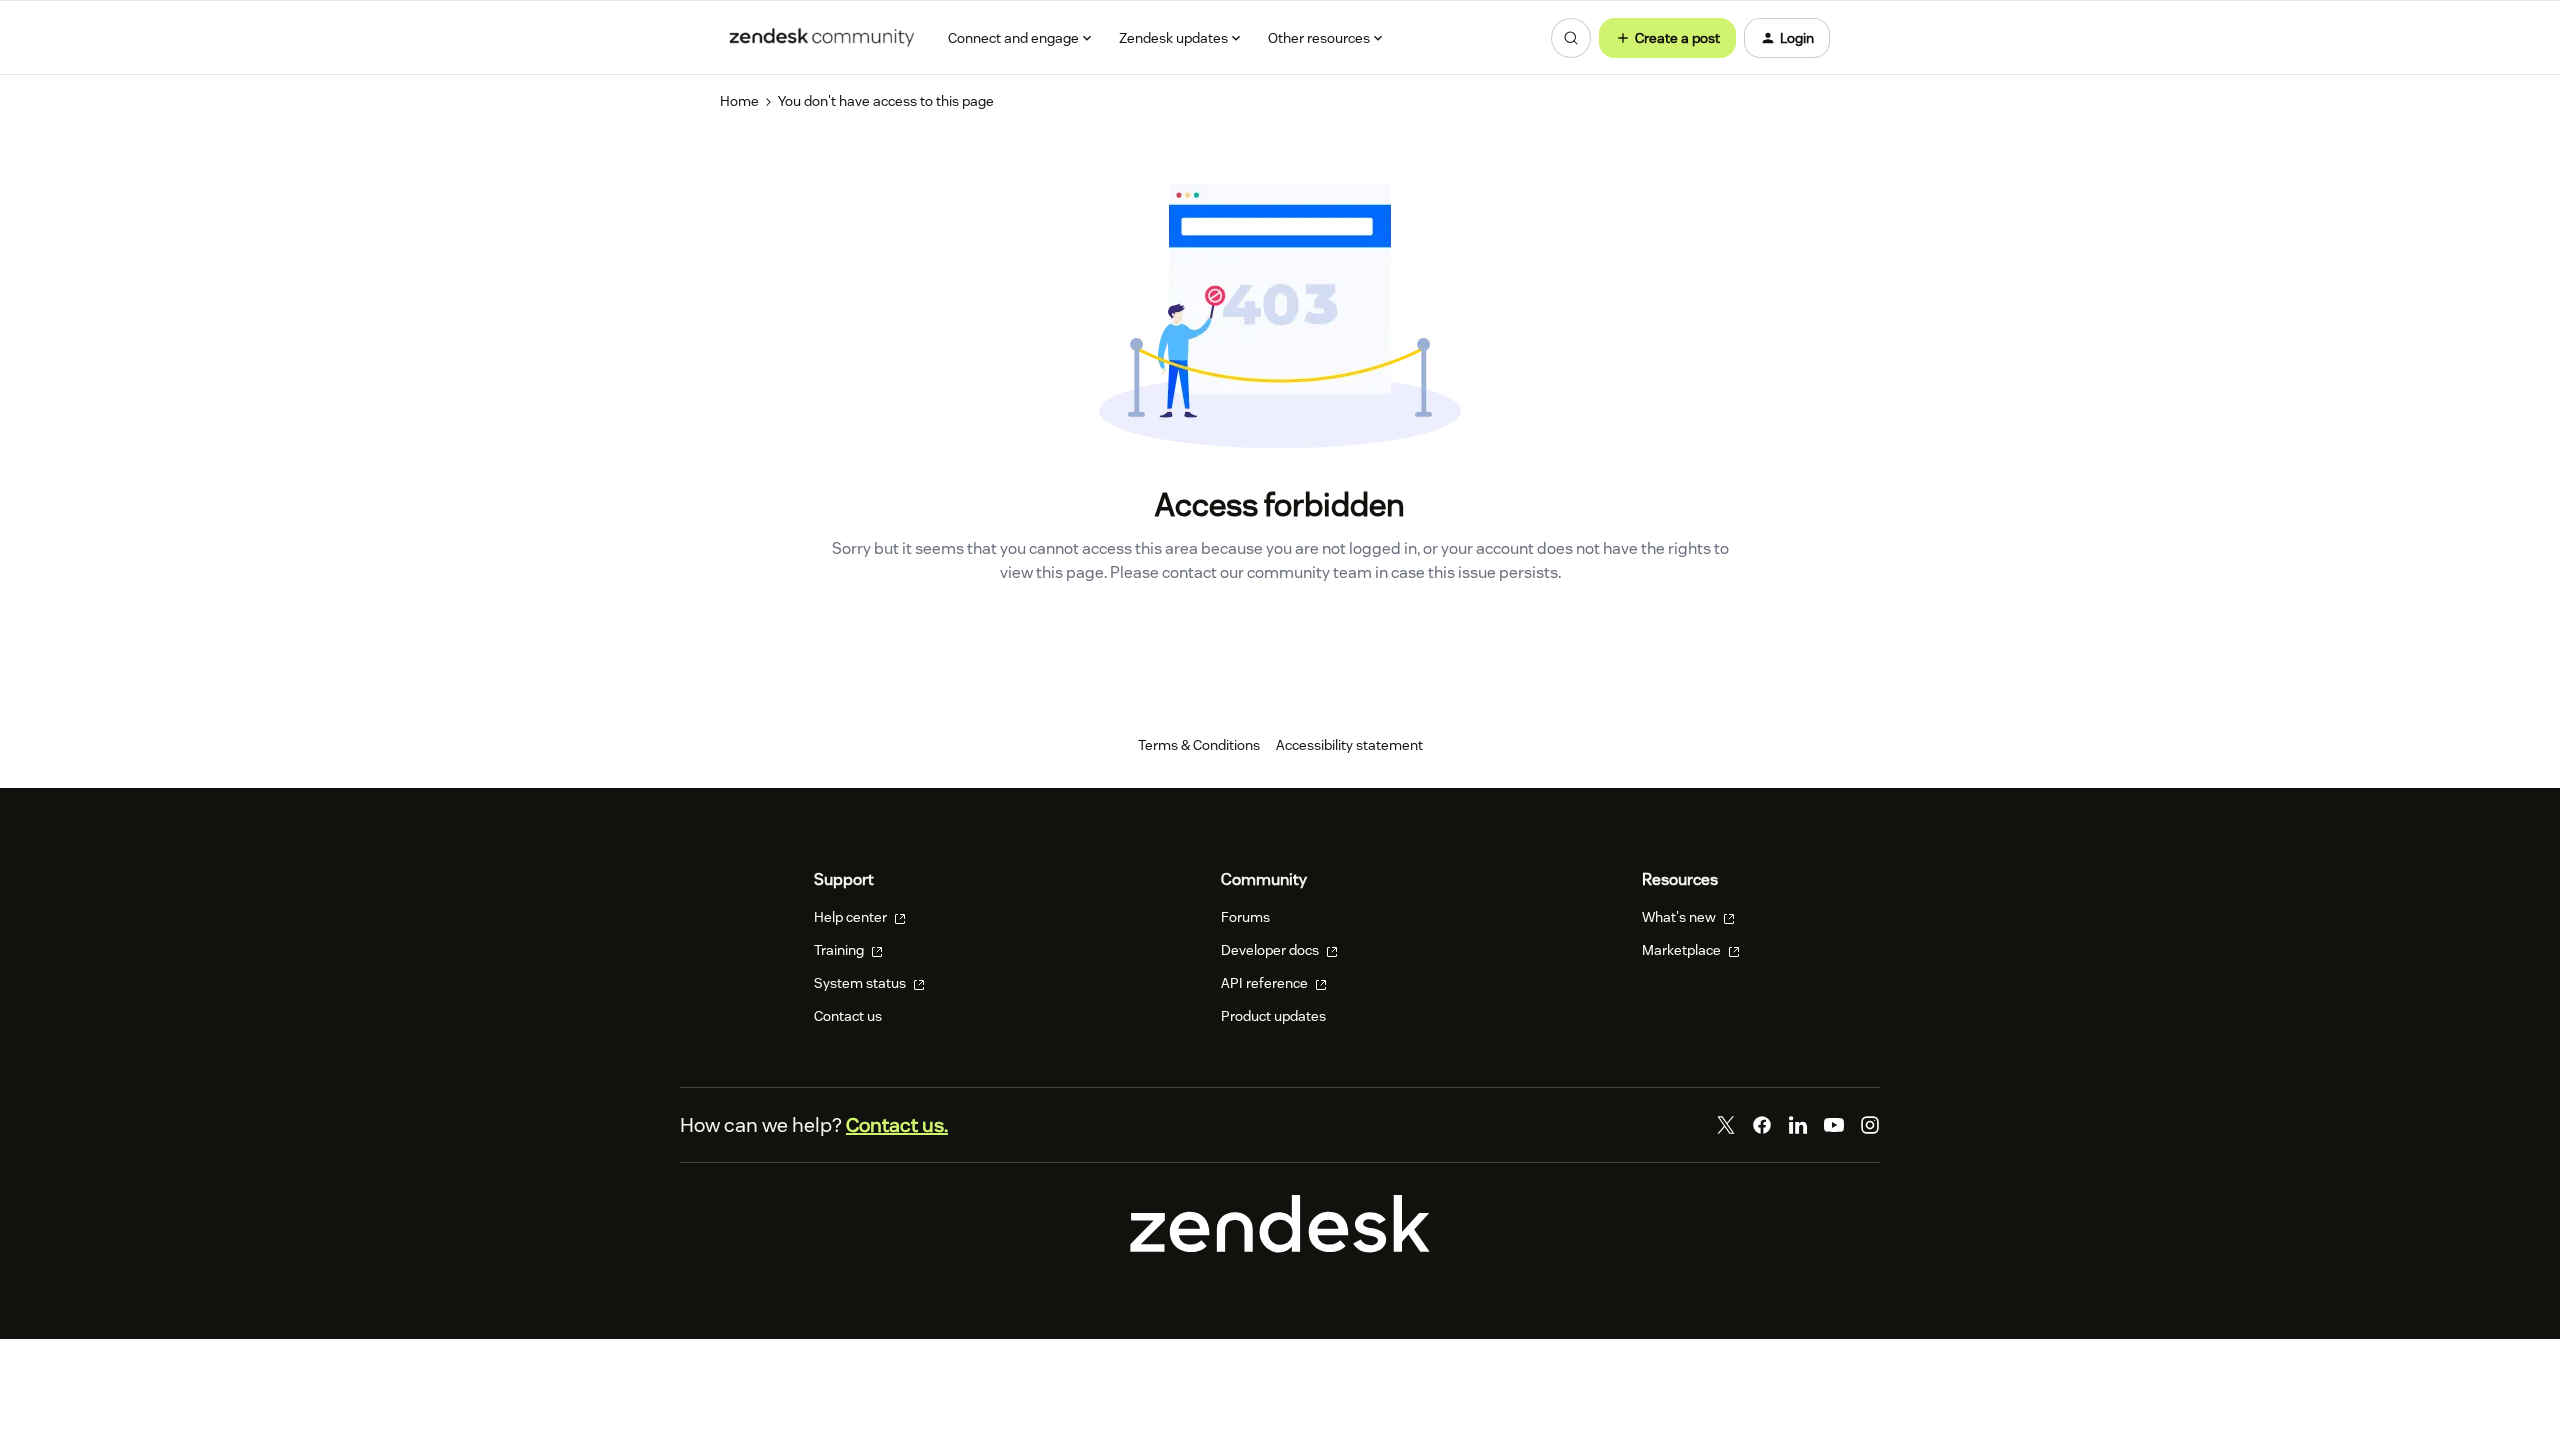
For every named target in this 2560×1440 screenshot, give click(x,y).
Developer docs (1271, 950)
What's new (1680, 917)
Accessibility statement (1349, 745)
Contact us (848, 1016)
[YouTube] (1834, 1125)
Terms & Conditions (1199, 745)
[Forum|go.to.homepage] (822, 38)
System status (861, 983)
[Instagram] (1870, 1125)
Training (840, 950)
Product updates (1273, 1016)
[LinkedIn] (1798, 1125)
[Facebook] (1762, 1125)
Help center (852, 917)
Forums (1245, 917)
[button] (1667, 38)
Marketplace (1683, 950)
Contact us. (897, 1125)
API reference (1266, 983)
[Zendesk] (1280, 1248)
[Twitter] (1726, 1125)
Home (739, 101)
